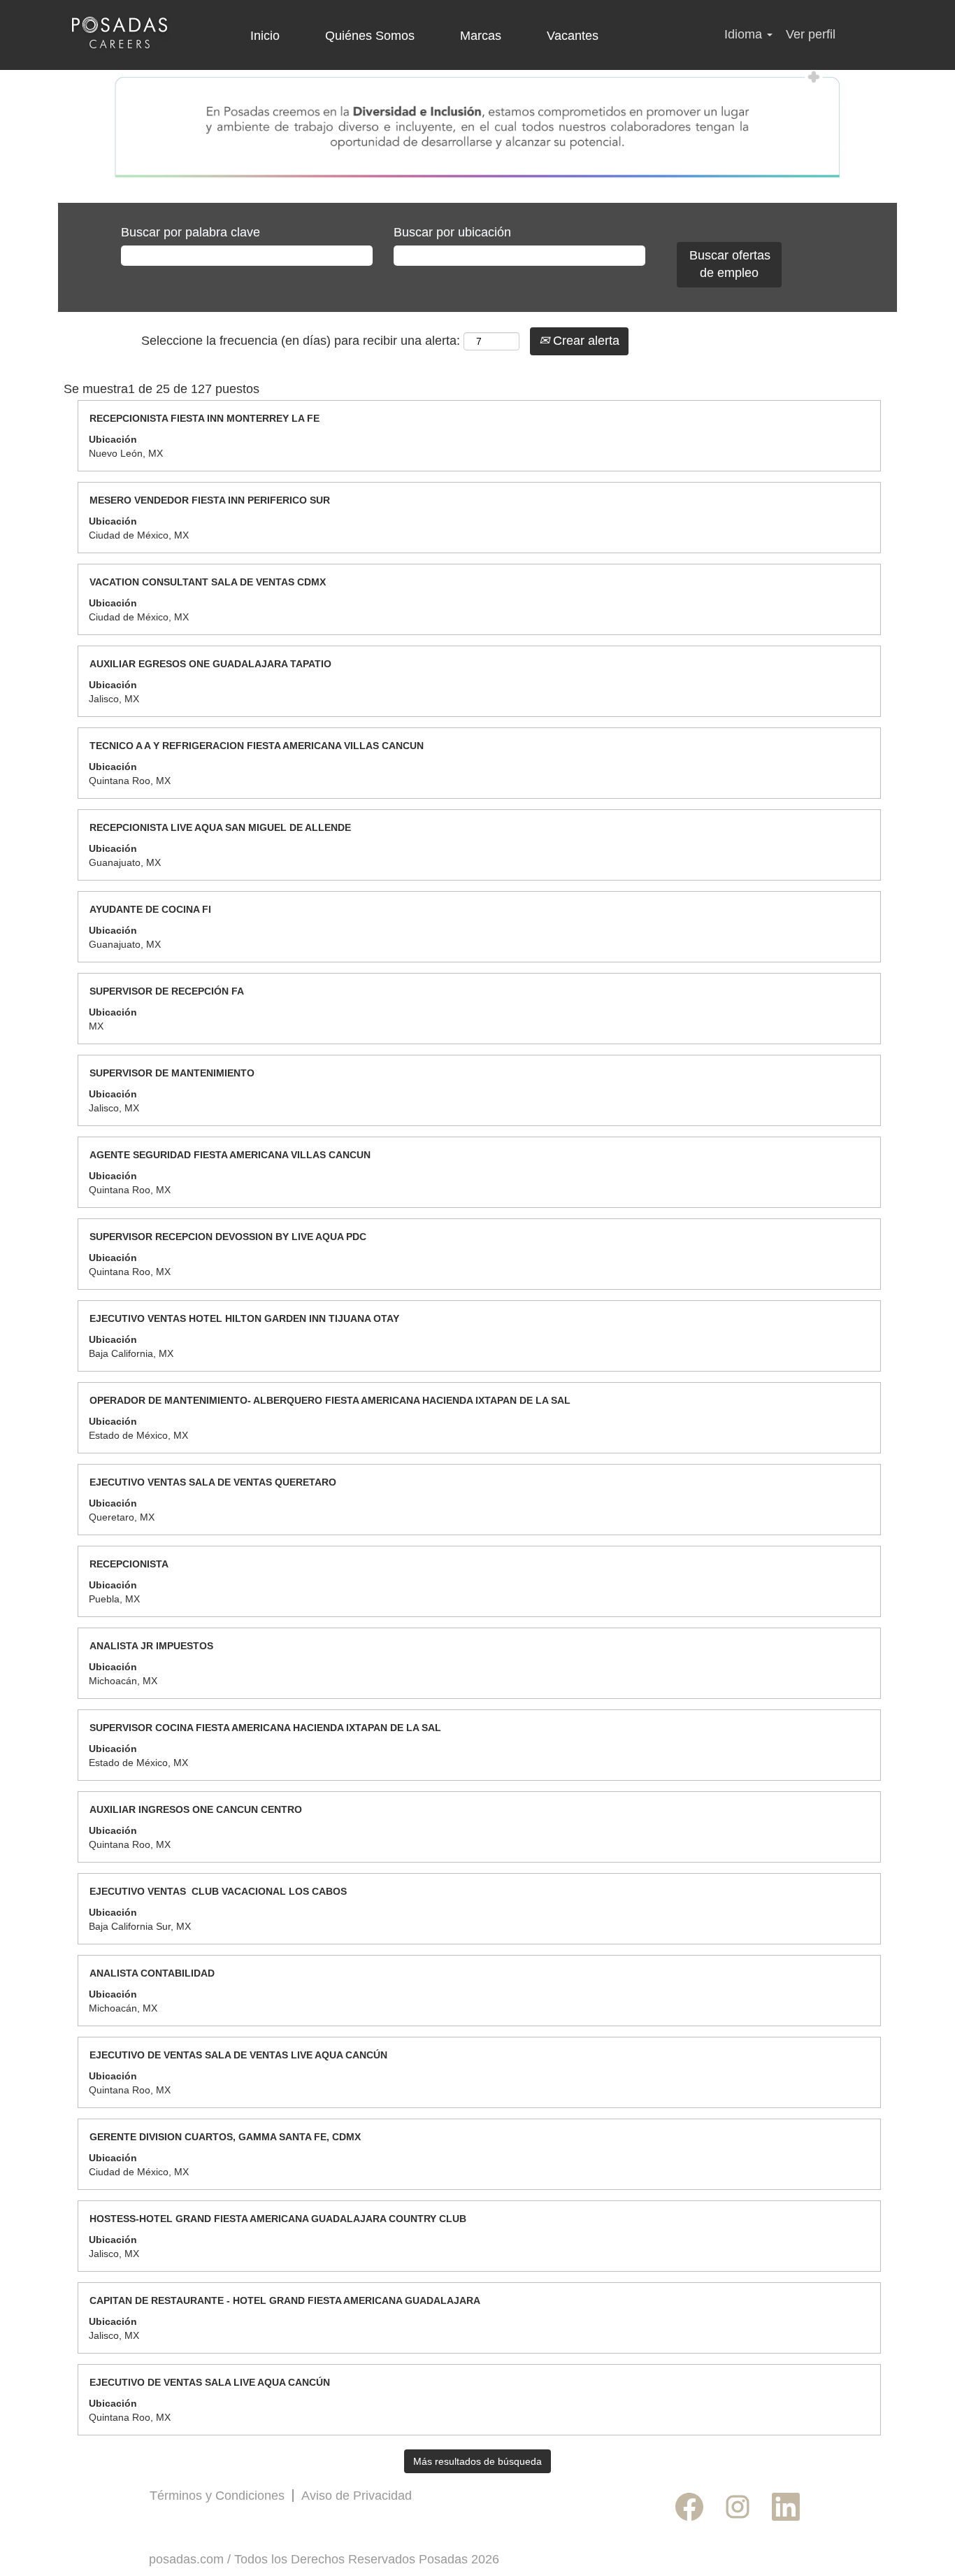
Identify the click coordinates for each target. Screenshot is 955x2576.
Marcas (481, 36)
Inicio (265, 36)
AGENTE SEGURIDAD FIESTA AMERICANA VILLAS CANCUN (230, 1155)
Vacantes (573, 36)
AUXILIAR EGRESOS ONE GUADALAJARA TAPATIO (210, 664)
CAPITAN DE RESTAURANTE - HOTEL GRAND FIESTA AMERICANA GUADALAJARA (285, 2300)
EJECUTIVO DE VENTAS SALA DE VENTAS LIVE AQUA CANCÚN (238, 2055)
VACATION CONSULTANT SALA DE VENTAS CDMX (208, 582)
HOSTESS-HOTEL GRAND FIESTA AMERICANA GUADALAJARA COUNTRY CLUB (278, 2219)
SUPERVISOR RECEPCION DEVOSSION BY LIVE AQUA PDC (228, 1237)
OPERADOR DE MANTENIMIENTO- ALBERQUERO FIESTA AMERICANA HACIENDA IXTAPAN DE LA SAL (330, 1400)
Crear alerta (584, 341)
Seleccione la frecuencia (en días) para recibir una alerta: (301, 341)
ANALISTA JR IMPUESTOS (151, 1646)
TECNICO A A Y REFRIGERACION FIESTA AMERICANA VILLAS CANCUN (257, 746)
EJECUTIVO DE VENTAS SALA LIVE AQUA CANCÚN (210, 2382)
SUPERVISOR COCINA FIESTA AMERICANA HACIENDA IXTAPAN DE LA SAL (265, 1728)
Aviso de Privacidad (357, 2496)
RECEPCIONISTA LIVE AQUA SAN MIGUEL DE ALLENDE (220, 827)
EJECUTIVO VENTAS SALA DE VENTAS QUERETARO (213, 1482)
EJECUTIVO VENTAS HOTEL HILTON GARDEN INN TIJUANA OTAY (244, 1318)
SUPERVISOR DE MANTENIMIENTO (172, 1073)
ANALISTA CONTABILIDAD (152, 1973)
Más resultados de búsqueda (477, 2461)
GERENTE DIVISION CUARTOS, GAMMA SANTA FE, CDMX (225, 2137)
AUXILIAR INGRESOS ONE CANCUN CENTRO (196, 1809)
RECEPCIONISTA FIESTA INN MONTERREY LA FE (204, 418)
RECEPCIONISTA (129, 1564)
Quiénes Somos (370, 36)
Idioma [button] (745, 34)
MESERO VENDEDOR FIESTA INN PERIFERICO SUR (210, 500)
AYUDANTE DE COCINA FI (150, 909)
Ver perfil (811, 34)
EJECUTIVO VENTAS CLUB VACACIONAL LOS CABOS (218, 1891)
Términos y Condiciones (217, 2496)
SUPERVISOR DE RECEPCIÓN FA (167, 991)
